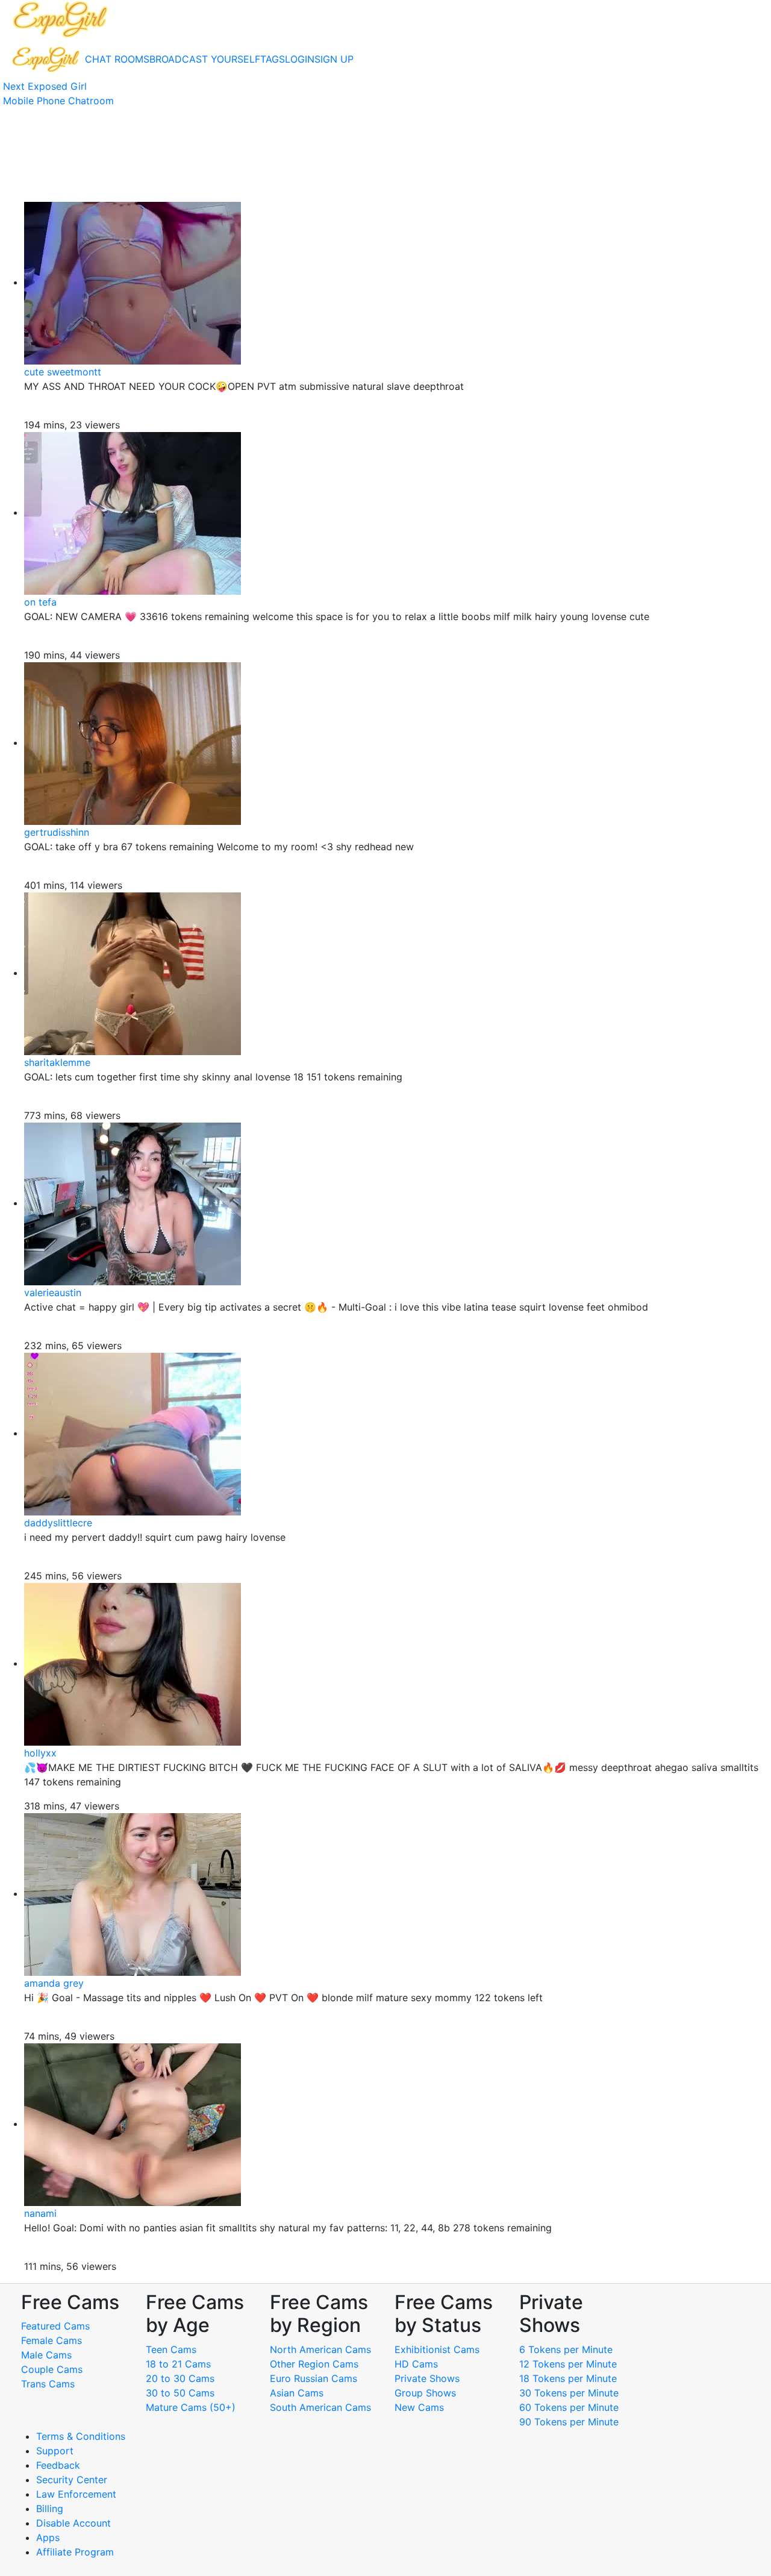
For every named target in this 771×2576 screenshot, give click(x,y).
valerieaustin (53, 1293)
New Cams (419, 2407)
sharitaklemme (57, 1062)
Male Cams (46, 2355)
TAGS (273, 59)
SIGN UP (334, 59)
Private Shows (427, 2378)
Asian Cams (297, 2393)
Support (55, 2451)
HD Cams (416, 2364)
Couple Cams (52, 2369)
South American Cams (320, 2407)
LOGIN (300, 59)
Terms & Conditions (81, 2436)
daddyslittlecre (58, 1523)
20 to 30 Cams (180, 2378)
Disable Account (73, 2523)
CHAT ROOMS (117, 59)
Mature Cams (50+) (191, 2407)
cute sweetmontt (63, 372)
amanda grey (54, 1983)
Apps (48, 2537)
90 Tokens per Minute (569, 2422)
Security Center (72, 2480)
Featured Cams (55, 2326)
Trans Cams (48, 2384)
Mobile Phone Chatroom (58, 101)
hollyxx (40, 1753)
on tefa (40, 602)
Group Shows (425, 2393)
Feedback (58, 2465)
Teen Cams (171, 2349)
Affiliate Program (76, 2552)
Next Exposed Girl (45, 86)
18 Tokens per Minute (568, 2378)
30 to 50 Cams (180, 2393)
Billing (50, 2509)
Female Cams (52, 2340)
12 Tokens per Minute (568, 2364)
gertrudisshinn (57, 832)
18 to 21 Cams (178, 2364)
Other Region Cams (314, 2364)
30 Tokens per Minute (569, 2393)
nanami (40, 2213)
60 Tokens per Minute (569, 2407)
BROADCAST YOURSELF (205, 59)
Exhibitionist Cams (437, 2349)
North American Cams (320, 2349)
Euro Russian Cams (314, 2378)
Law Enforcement (76, 2494)
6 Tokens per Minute (566, 2349)
